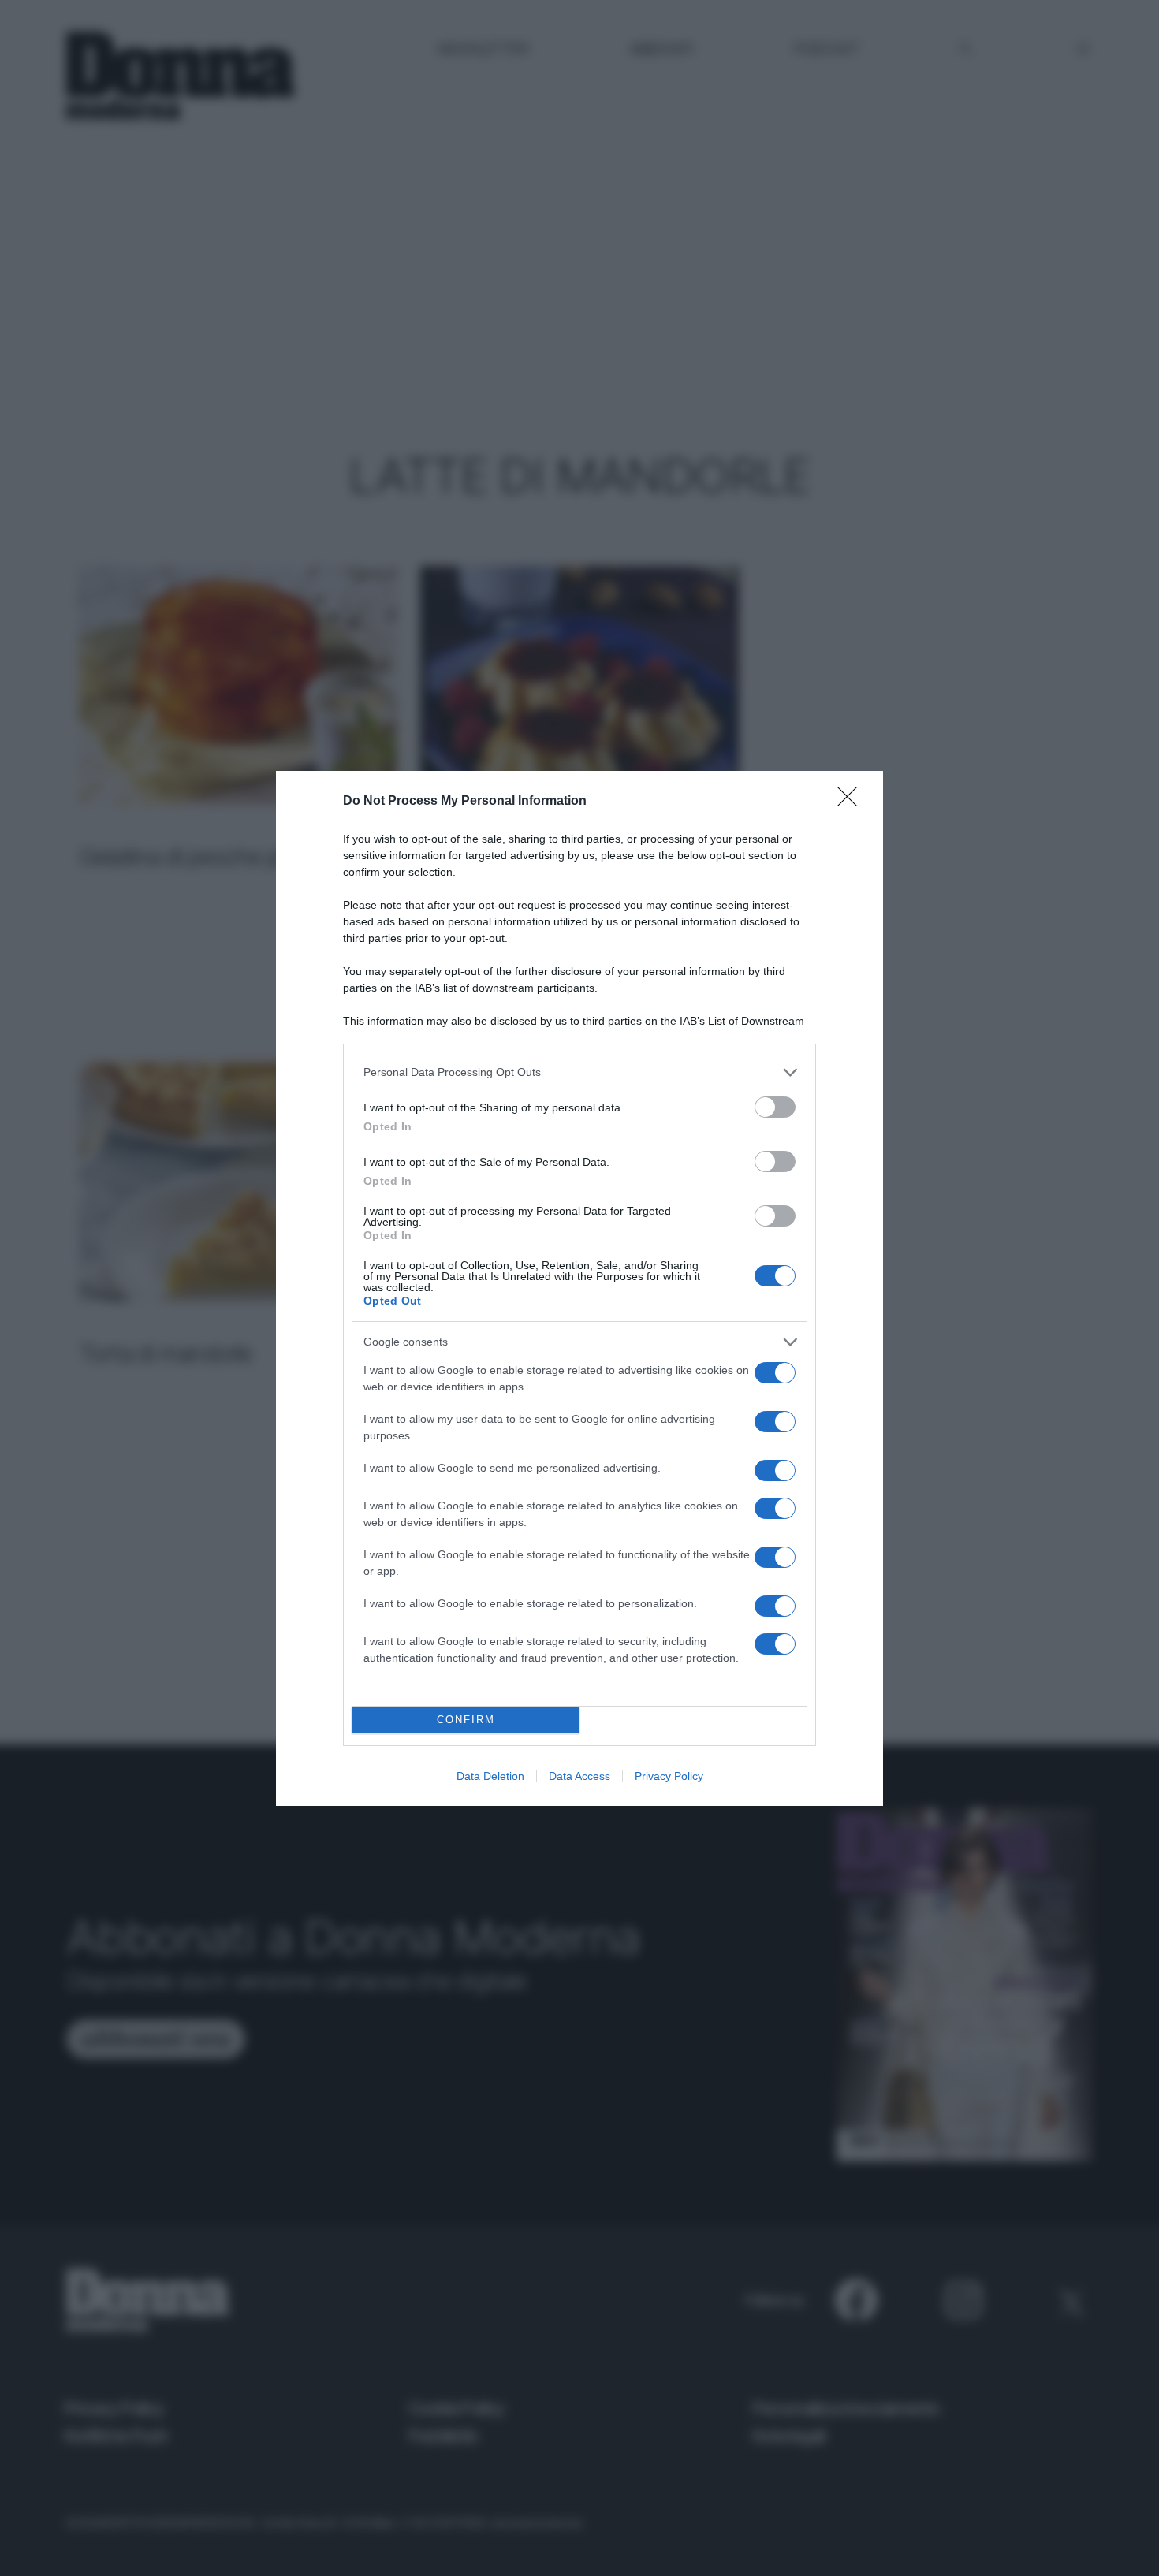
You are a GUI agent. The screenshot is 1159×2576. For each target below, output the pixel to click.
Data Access (579, 1776)
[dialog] (579, 1288)
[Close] (852, 802)
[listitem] (579, 1072)
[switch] (775, 1107)
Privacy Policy (669, 1776)
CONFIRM (466, 1720)
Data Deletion (490, 1776)
